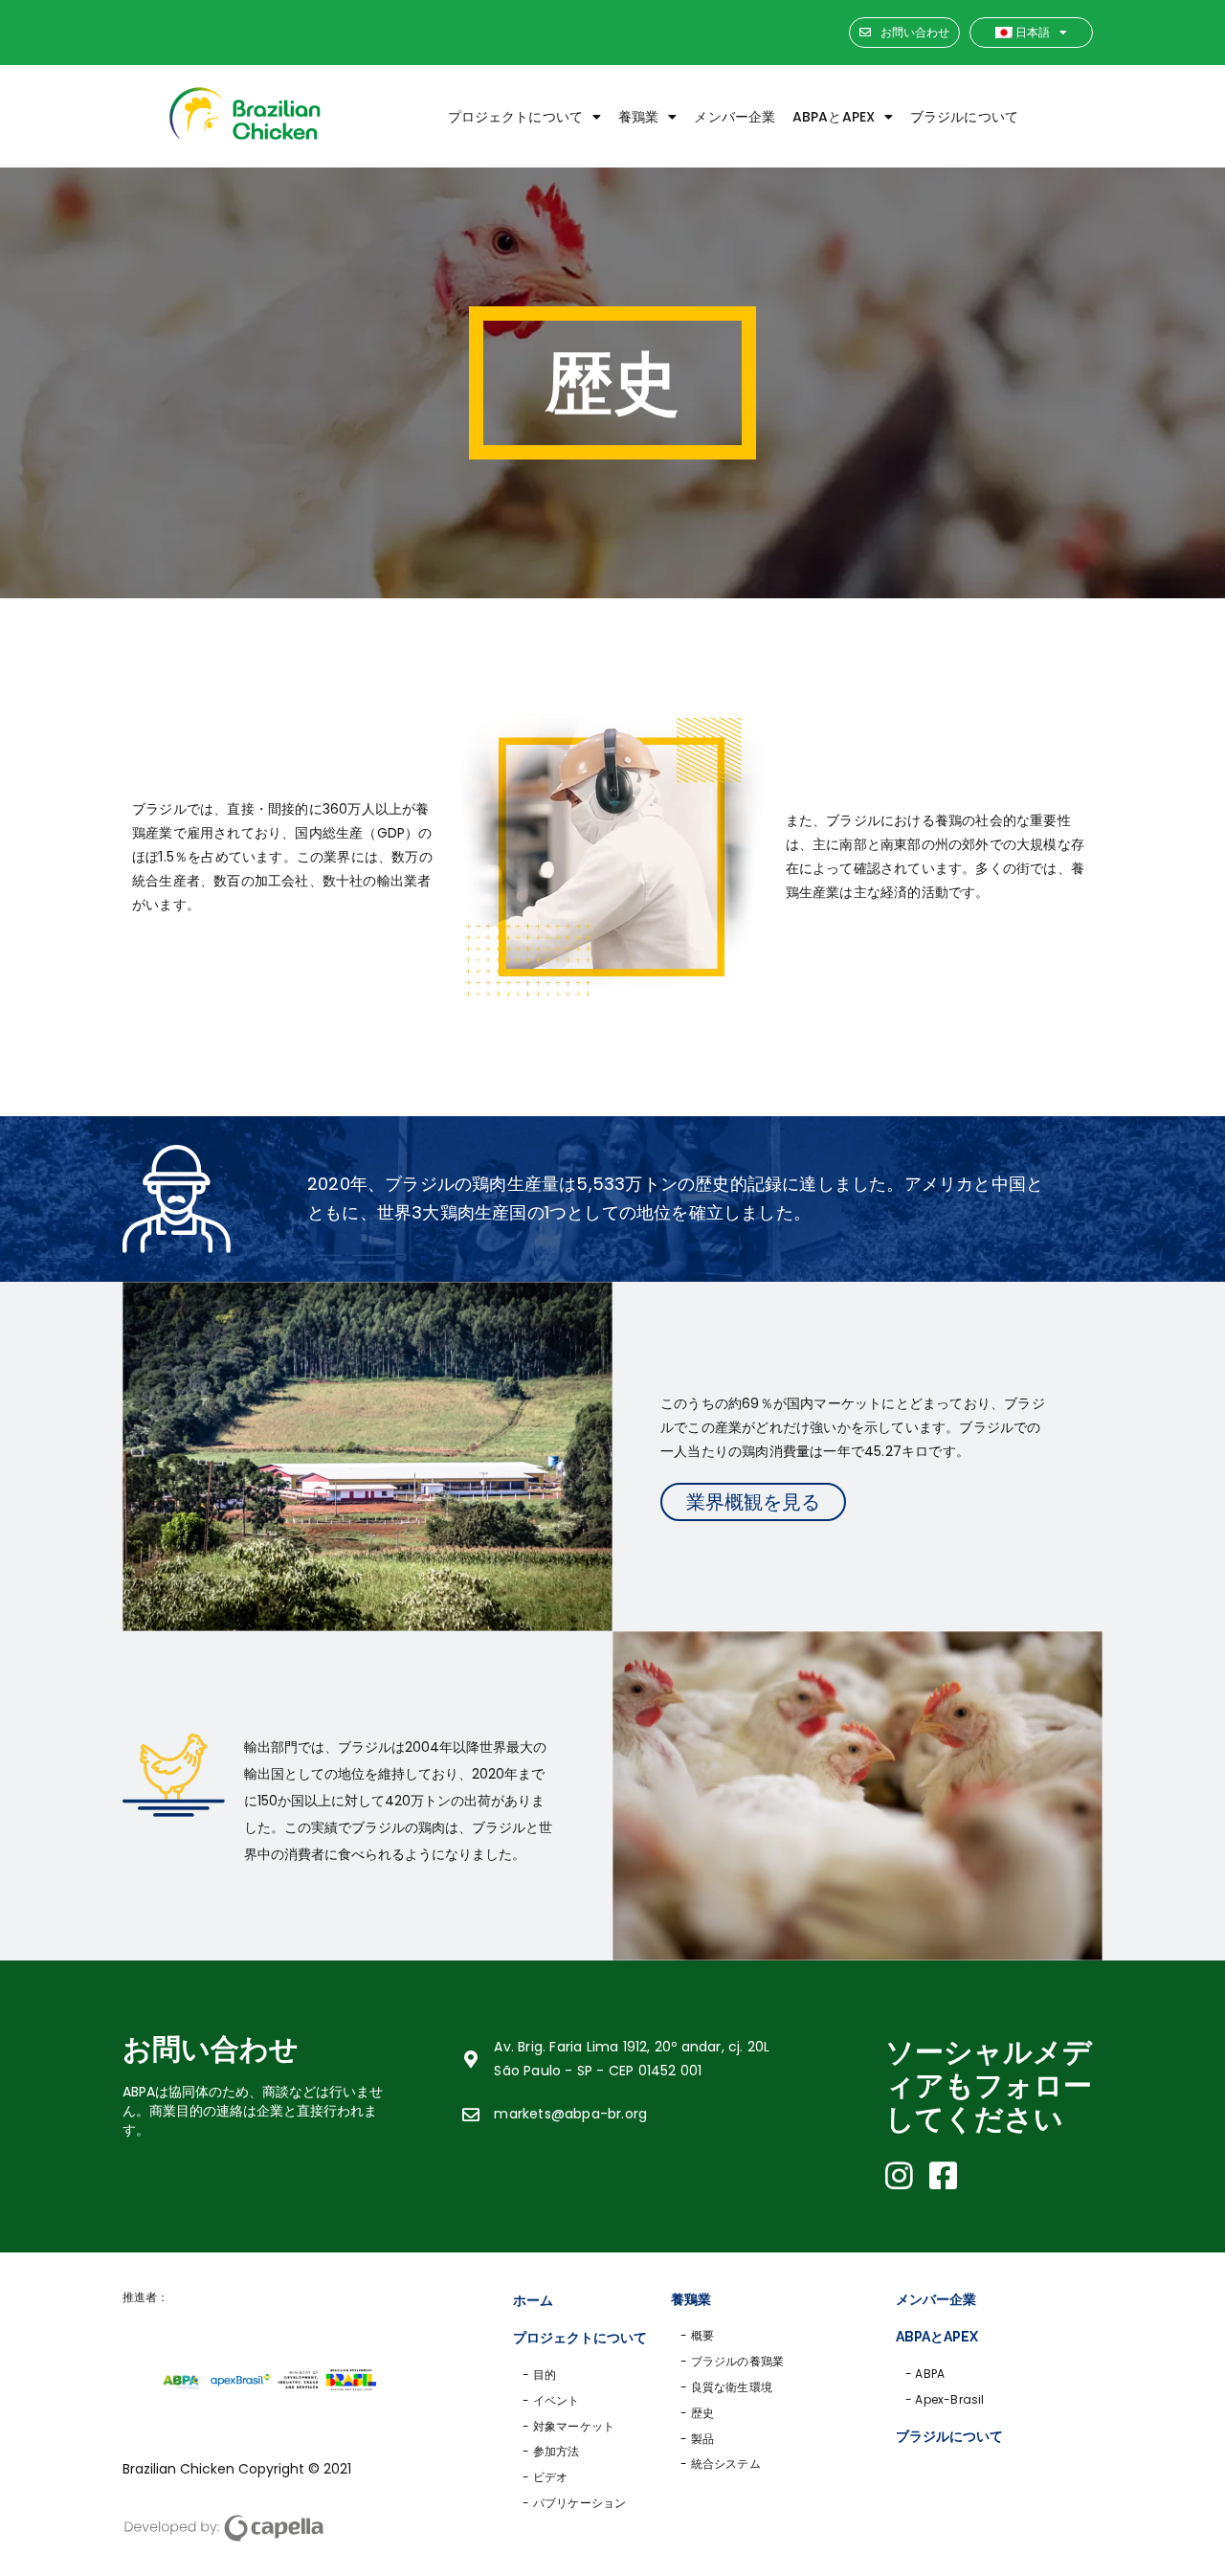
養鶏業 (638, 117)
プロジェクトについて (515, 117)
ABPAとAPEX (834, 117)
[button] (904, 33)
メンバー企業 (735, 117)
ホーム (533, 2300)
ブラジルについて (964, 117)
